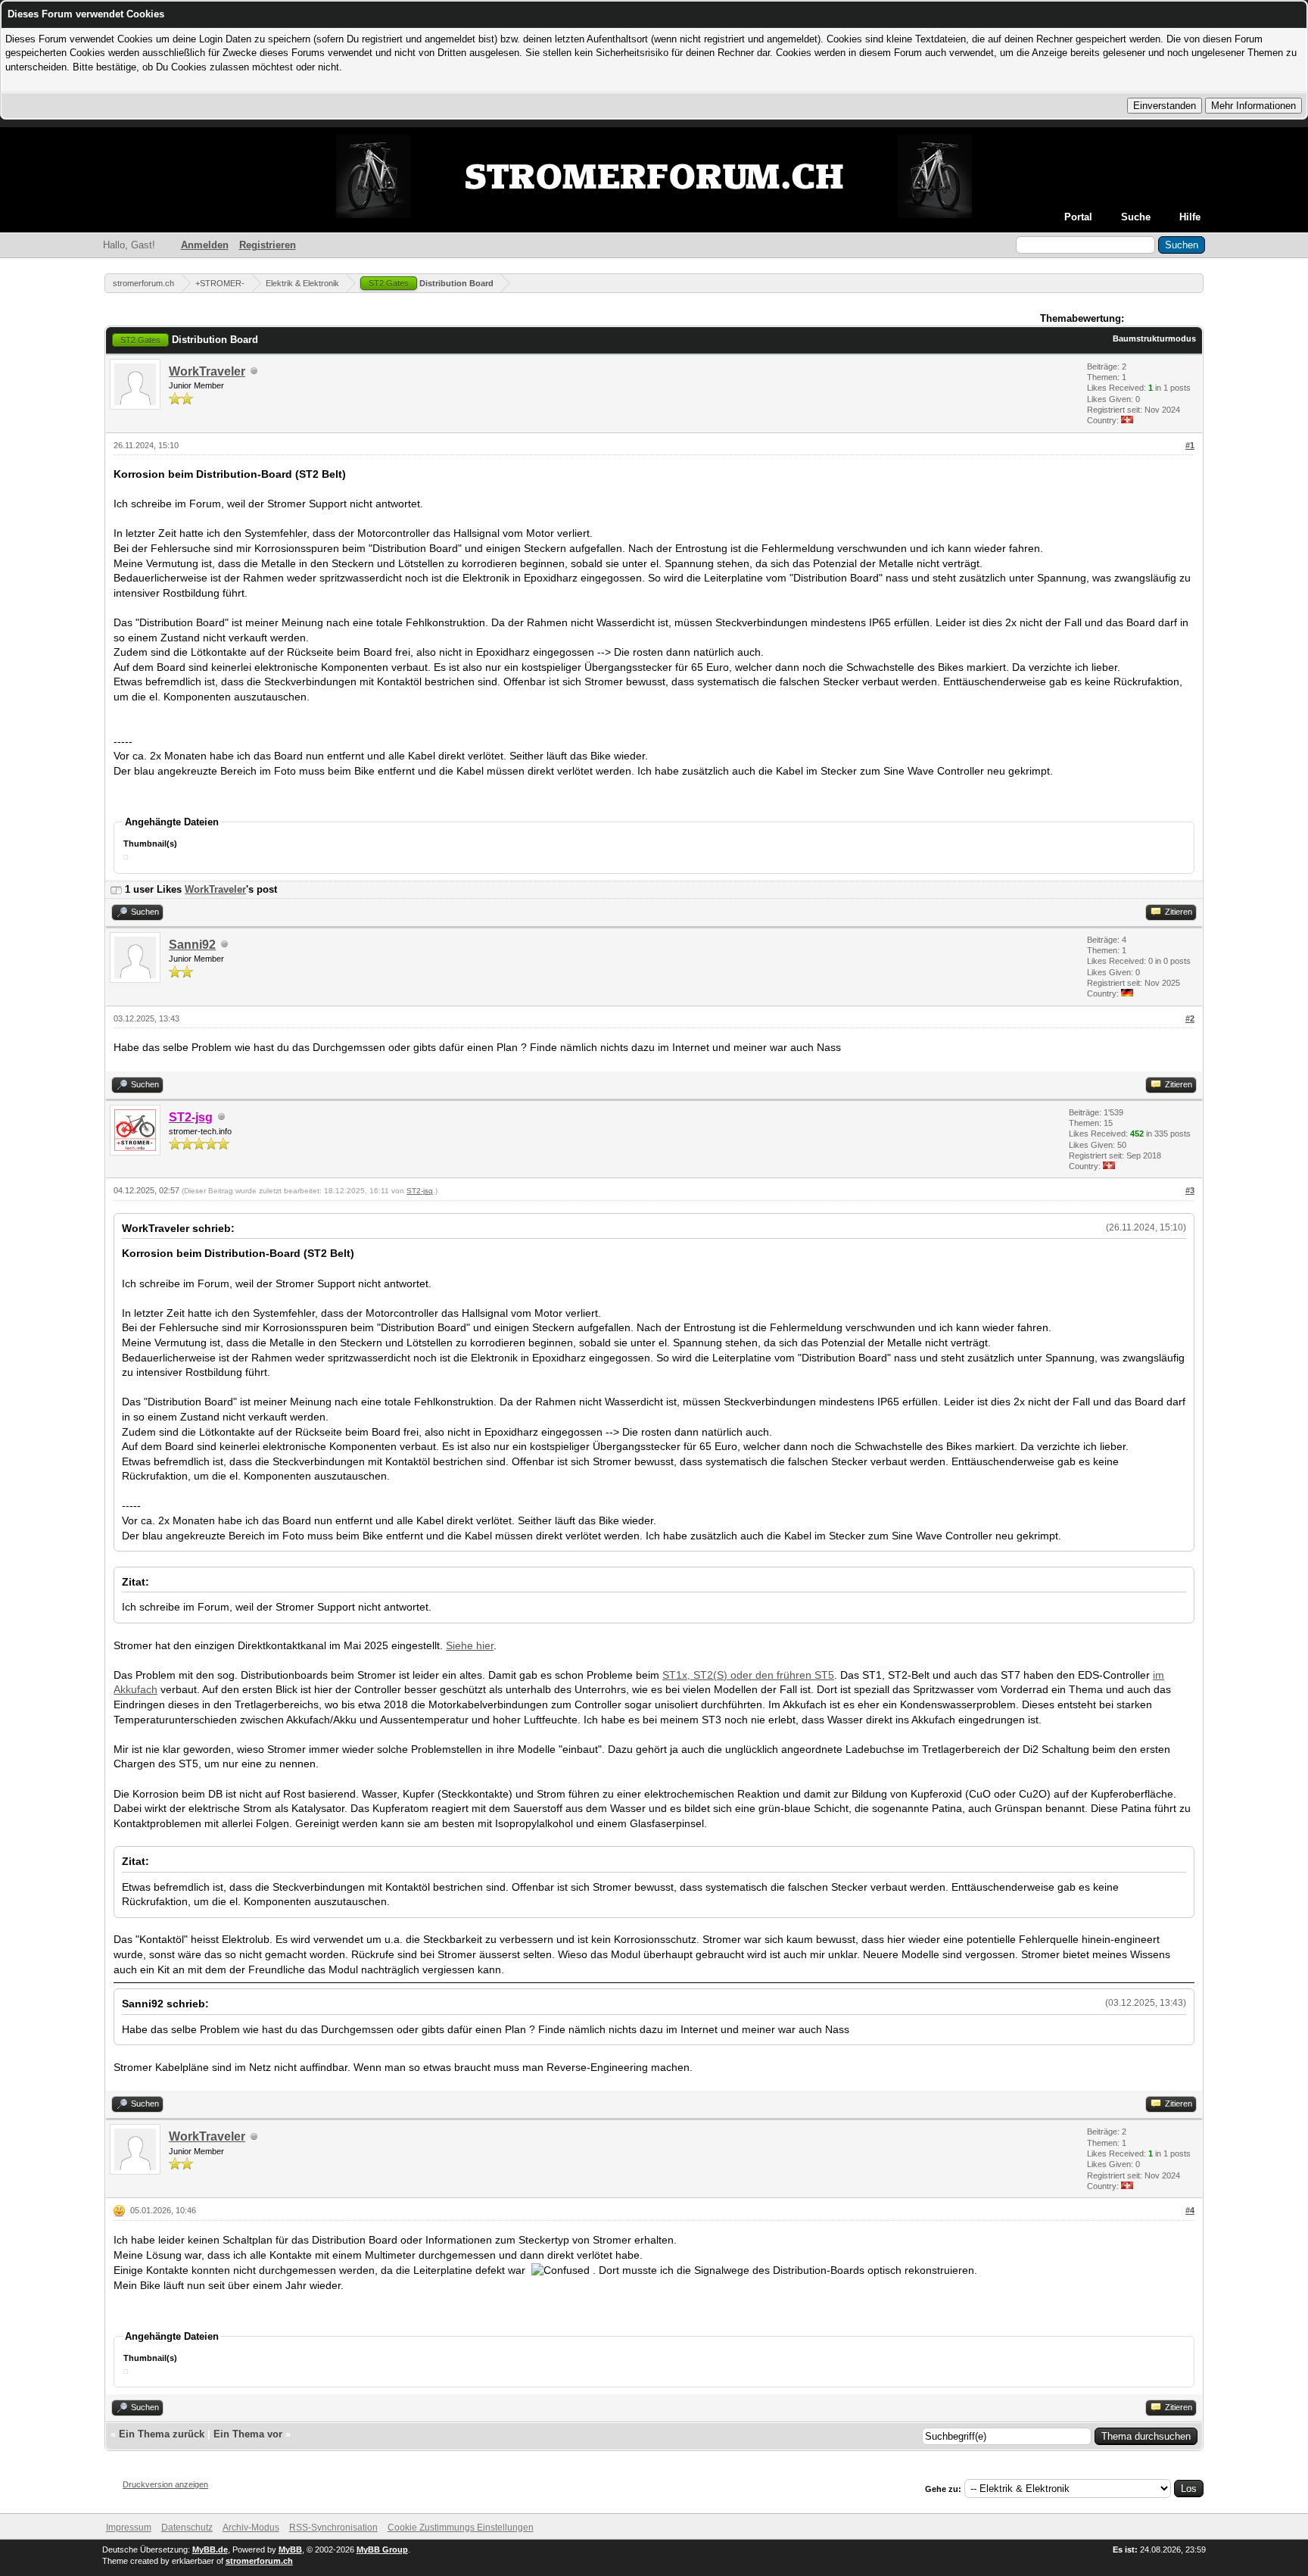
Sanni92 (192, 945)
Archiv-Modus (251, 2528)
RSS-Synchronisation (333, 2528)
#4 (1190, 2210)
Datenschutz (187, 2528)
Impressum (129, 2528)
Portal (1078, 217)
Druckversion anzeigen (165, 2484)
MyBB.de (210, 2549)
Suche (1136, 217)
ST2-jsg (420, 1191)
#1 (1190, 445)
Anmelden (205, 245)
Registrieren (268, 245)
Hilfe (1190, 217)
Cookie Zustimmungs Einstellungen (461, 2528)
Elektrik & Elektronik (302, 283)
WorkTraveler (207, 371)
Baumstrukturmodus (1154, 338)
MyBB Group (382, 2549)
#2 (1190, 1018)
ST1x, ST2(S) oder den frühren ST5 (748, 1675)
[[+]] (116, 889)
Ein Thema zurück (162, 2434)
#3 (1190, 1190)
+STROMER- (220, 283)
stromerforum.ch (143, 283)
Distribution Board (431, 283)
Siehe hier (470, 1645)
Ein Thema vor (248, 2434)
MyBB (290, 2549)
